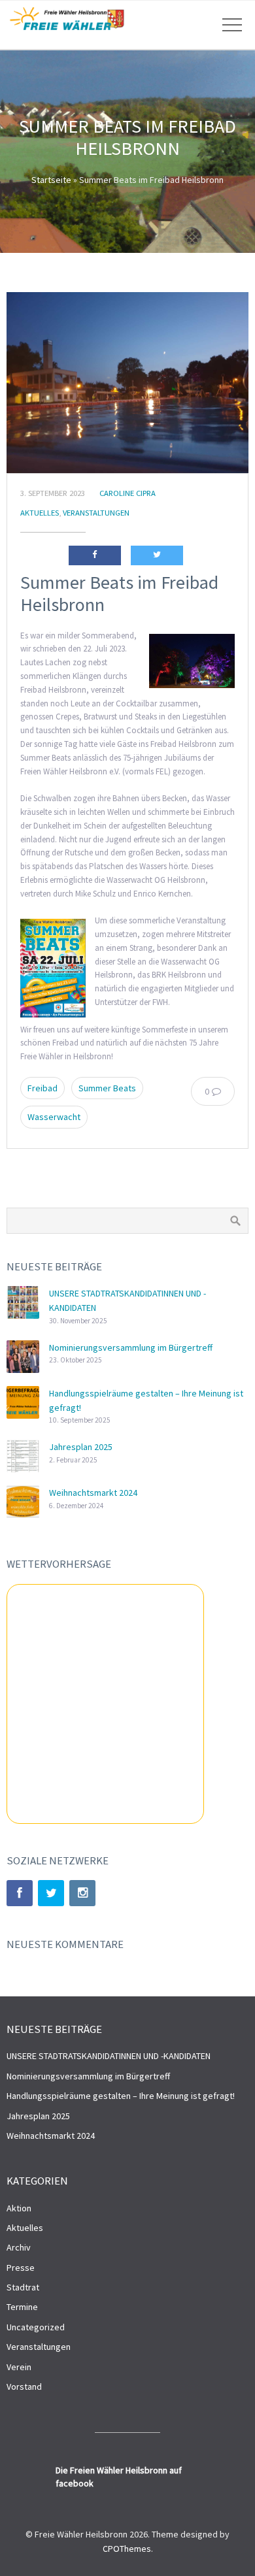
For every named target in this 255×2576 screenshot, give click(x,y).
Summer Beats (107, 1088)
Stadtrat (23, 2287)
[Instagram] (82, 1893)
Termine (22, 2307)
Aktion (19, 2208)
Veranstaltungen (96, 513)
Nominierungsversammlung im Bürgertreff (131, 1347)
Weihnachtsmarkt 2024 (93, 1493)
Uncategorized (36, 2327)
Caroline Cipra (127, 493)
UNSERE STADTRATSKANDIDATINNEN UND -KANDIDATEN (109, 2056)
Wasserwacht (54, 1117)
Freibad (42, 1088)
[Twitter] (51, 1893)
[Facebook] (20, 1893)
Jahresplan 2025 (81, 1447)
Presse (21, 2268)
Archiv (19, 2247)
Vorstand (24, 2386)
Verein (19, 2367)
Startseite (51, 180)
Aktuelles (40, 513)
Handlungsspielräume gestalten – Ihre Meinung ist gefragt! (121, 2096)
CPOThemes (127, 2549)
